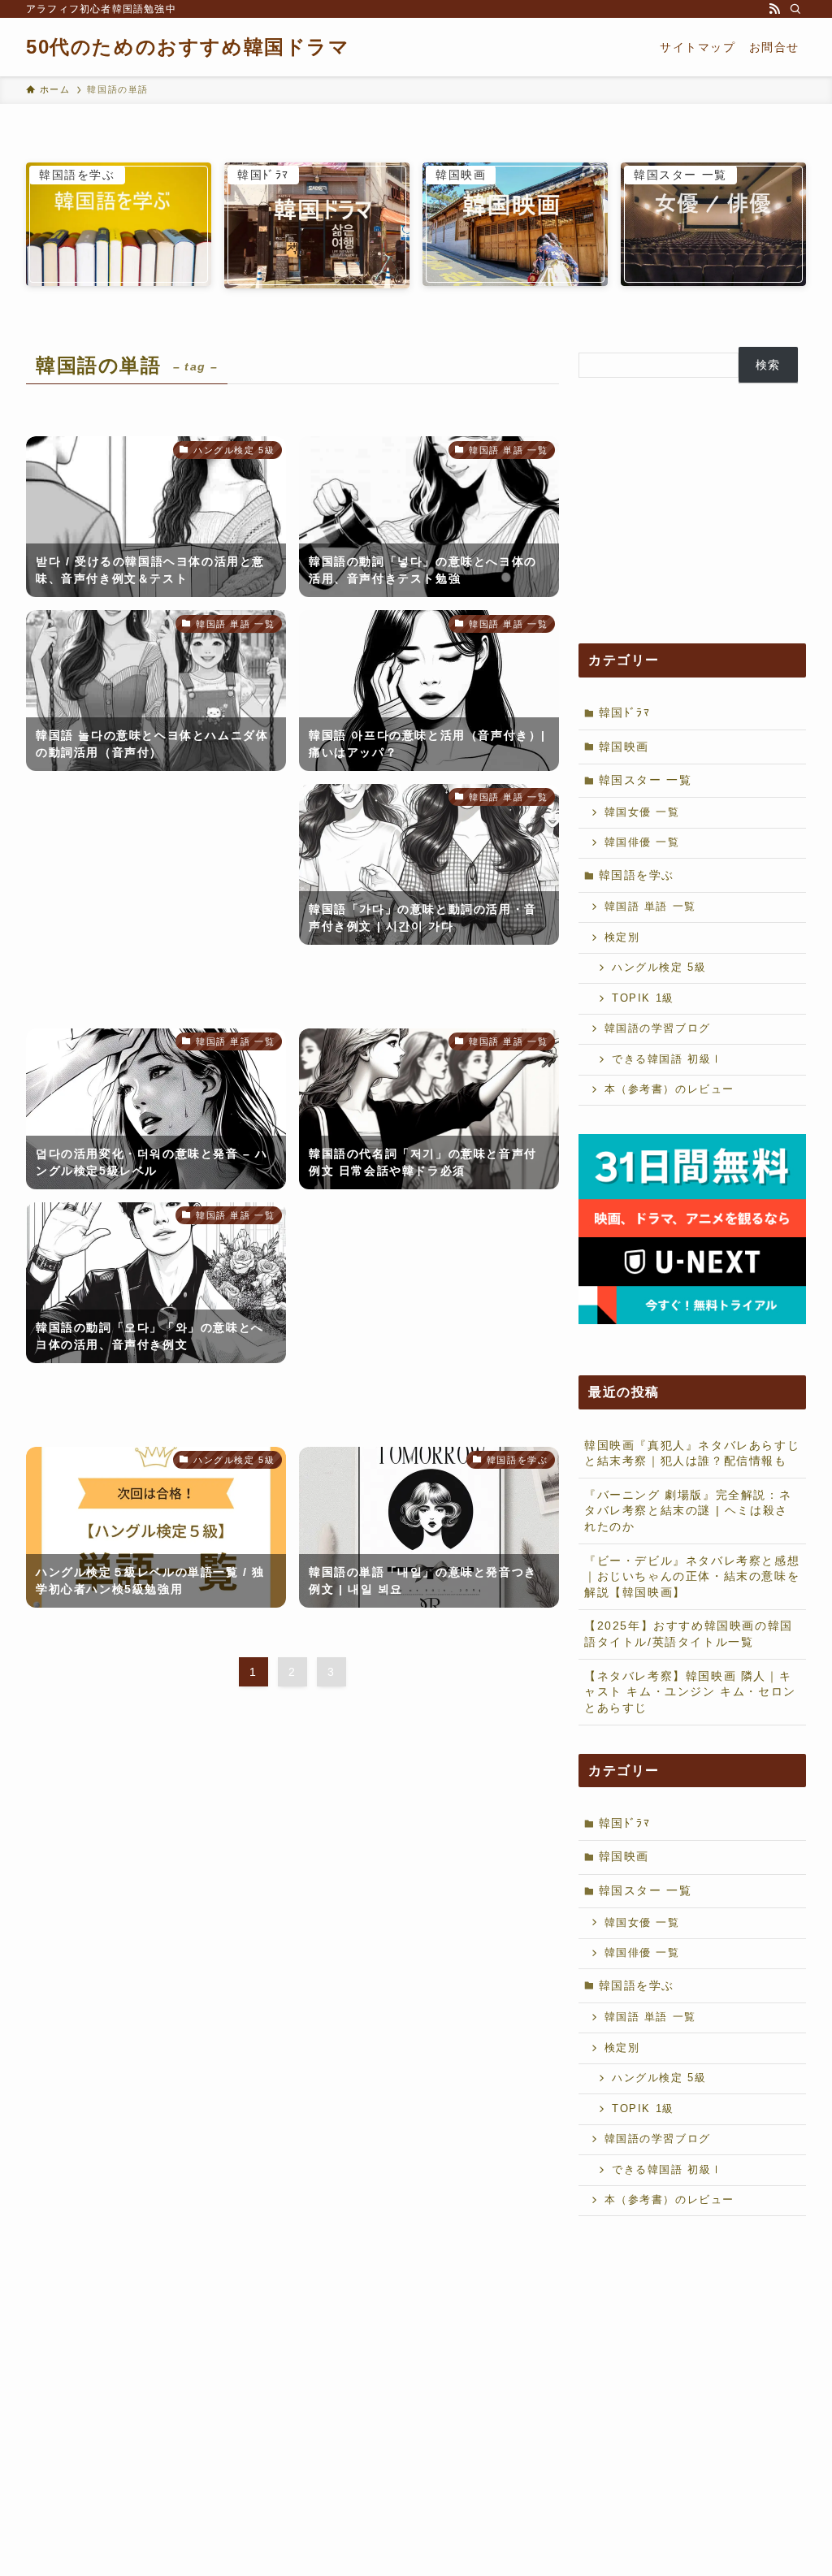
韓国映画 (624, 747)
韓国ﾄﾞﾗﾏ (625, 712)
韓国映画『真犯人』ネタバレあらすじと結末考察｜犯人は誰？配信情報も (692, 1453)
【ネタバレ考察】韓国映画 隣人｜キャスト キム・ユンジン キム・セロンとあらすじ (690, 1692)
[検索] (795, 9)
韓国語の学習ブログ (658, 1028)
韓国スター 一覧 (646, 780)
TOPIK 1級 (643, 998)
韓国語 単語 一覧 (650, 907)
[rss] (774, 9)
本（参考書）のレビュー (670, 1089)
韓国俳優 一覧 (642, 842)
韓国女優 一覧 (642, 812)
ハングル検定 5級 (659, 968)
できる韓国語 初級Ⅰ (667, 1059)
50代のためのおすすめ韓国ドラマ (188, 47)
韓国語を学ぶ (637, 875)
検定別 (622, 937)
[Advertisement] (156, 900)
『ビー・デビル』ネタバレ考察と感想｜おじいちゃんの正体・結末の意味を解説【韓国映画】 (692, 1576)
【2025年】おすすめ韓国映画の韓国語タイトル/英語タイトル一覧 (689, 1634)
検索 (768, 365)
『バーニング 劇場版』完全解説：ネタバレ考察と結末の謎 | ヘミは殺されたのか (688, 1511)
